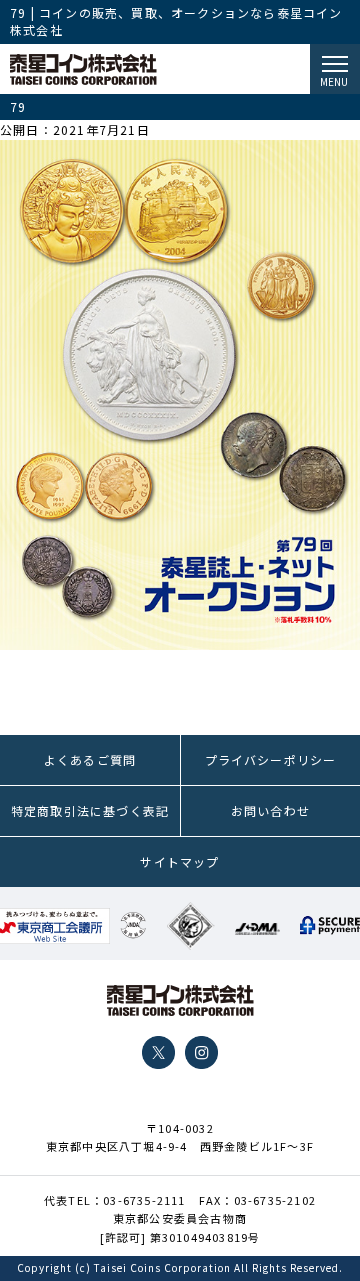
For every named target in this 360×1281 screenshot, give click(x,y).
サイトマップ (179, 861)
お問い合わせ (270, 810)
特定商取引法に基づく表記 (90, 810)
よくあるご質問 (90, 759)
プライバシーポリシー (271, 759)
